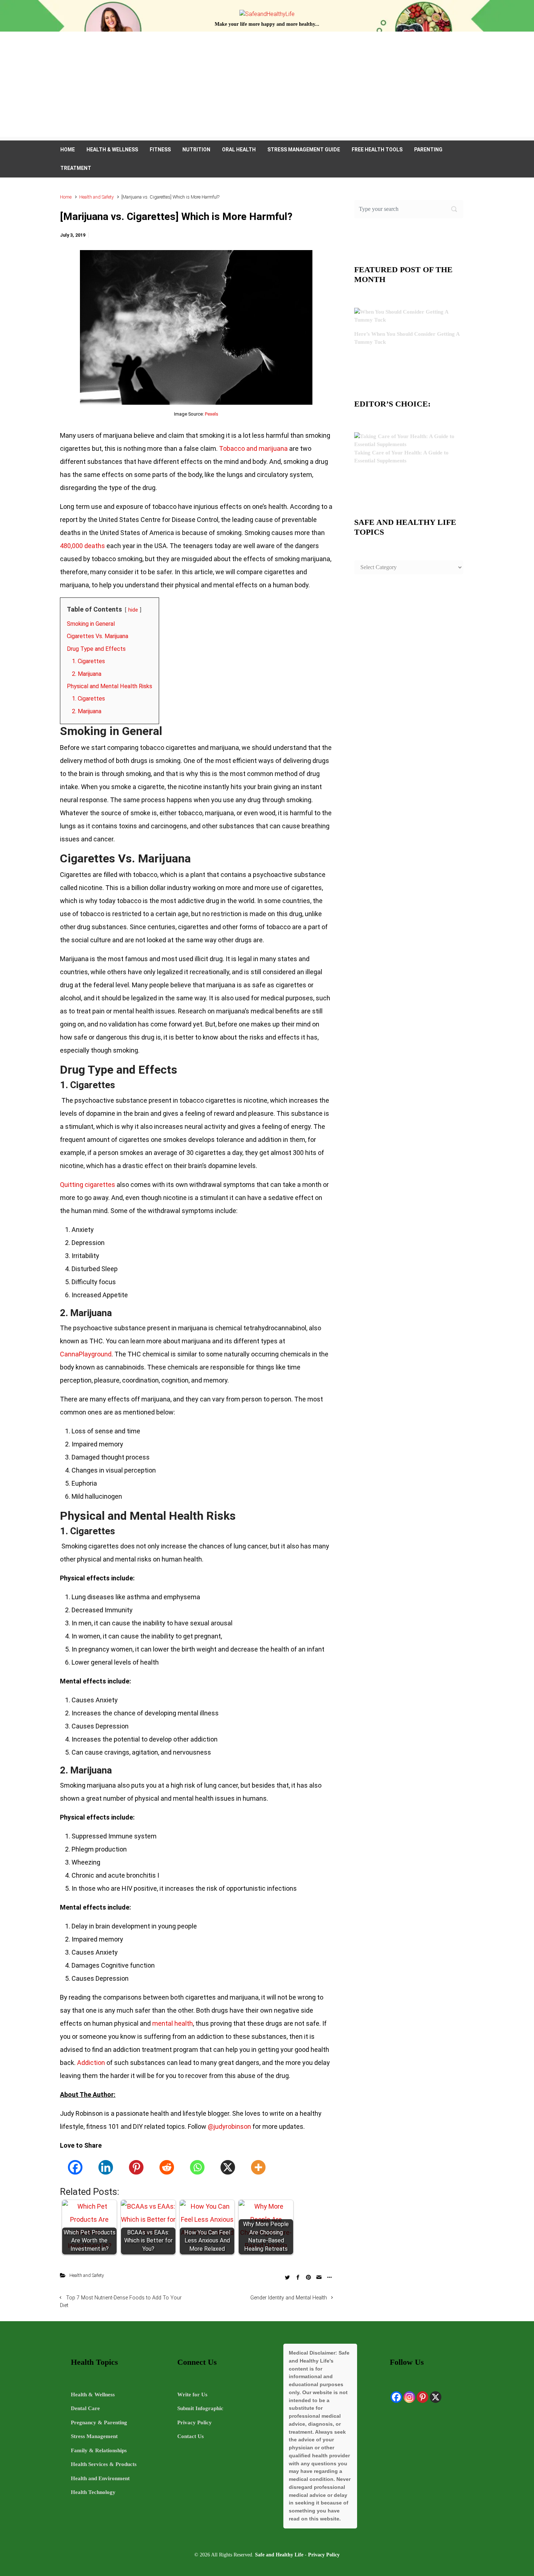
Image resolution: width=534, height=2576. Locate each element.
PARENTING (428, 150)
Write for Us (192, 2395)
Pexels (212, 414)
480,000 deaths (82, 546)
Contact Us (191, 2436)
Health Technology (93, 2492)
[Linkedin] (106, 2167)
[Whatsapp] (197, 2167)
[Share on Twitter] (287, 2277)
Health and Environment (100, 2478)
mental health (173, 2023)
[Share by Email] (319, 2277)
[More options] (329, 2277)
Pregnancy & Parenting (99, 2422)
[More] (258, 2167)
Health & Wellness (93, 2395)
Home (66, 197)
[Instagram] (409, 2397)
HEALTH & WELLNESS (112, 150)
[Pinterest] (136, 2167)
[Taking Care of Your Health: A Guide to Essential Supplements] (409, 440)
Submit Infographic (200, 2408)
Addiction (91, 2063)
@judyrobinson (229, 2126)
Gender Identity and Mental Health (289, 2298)
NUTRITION (196, 150)
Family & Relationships (99, 2450)
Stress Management (94, 2436)
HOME (68, 150)
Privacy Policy (195, 2422)
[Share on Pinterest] (308, 2277)
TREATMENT (76, 168)
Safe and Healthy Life (279, 2555)
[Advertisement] (267, 86)
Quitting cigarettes (88, 1185)
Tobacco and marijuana (253, 448)
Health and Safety (96, 197)
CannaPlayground (86, 1354)
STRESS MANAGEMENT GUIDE (304, 150)
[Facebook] (75, 2167)
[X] (228, 2167)
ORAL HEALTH (239, 150)
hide (133, 610)
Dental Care (85, 2408)
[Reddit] (167, 2167)
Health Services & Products (104, 2464)
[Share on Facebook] (298, 2277)
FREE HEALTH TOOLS (377, 150)
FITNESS (160, 150)
